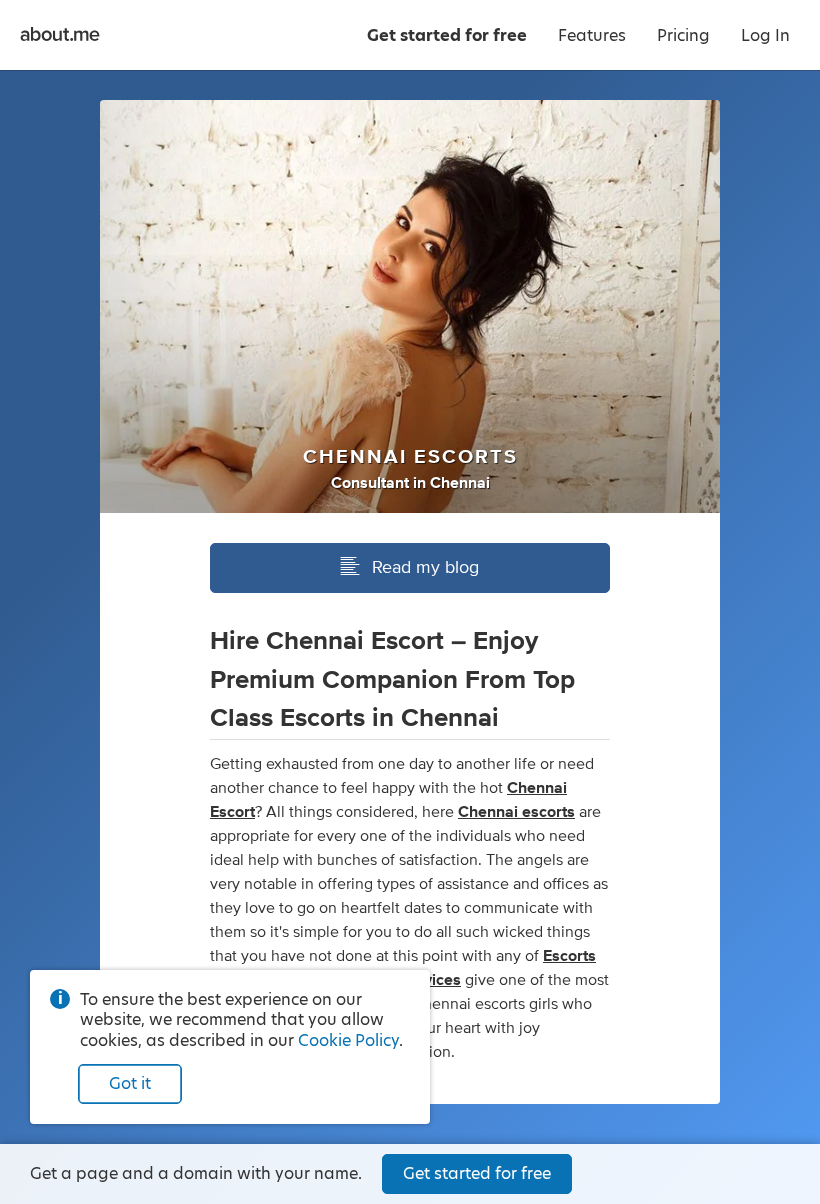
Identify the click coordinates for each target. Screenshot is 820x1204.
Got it (130, 1083)
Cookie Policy (348, 1040)
